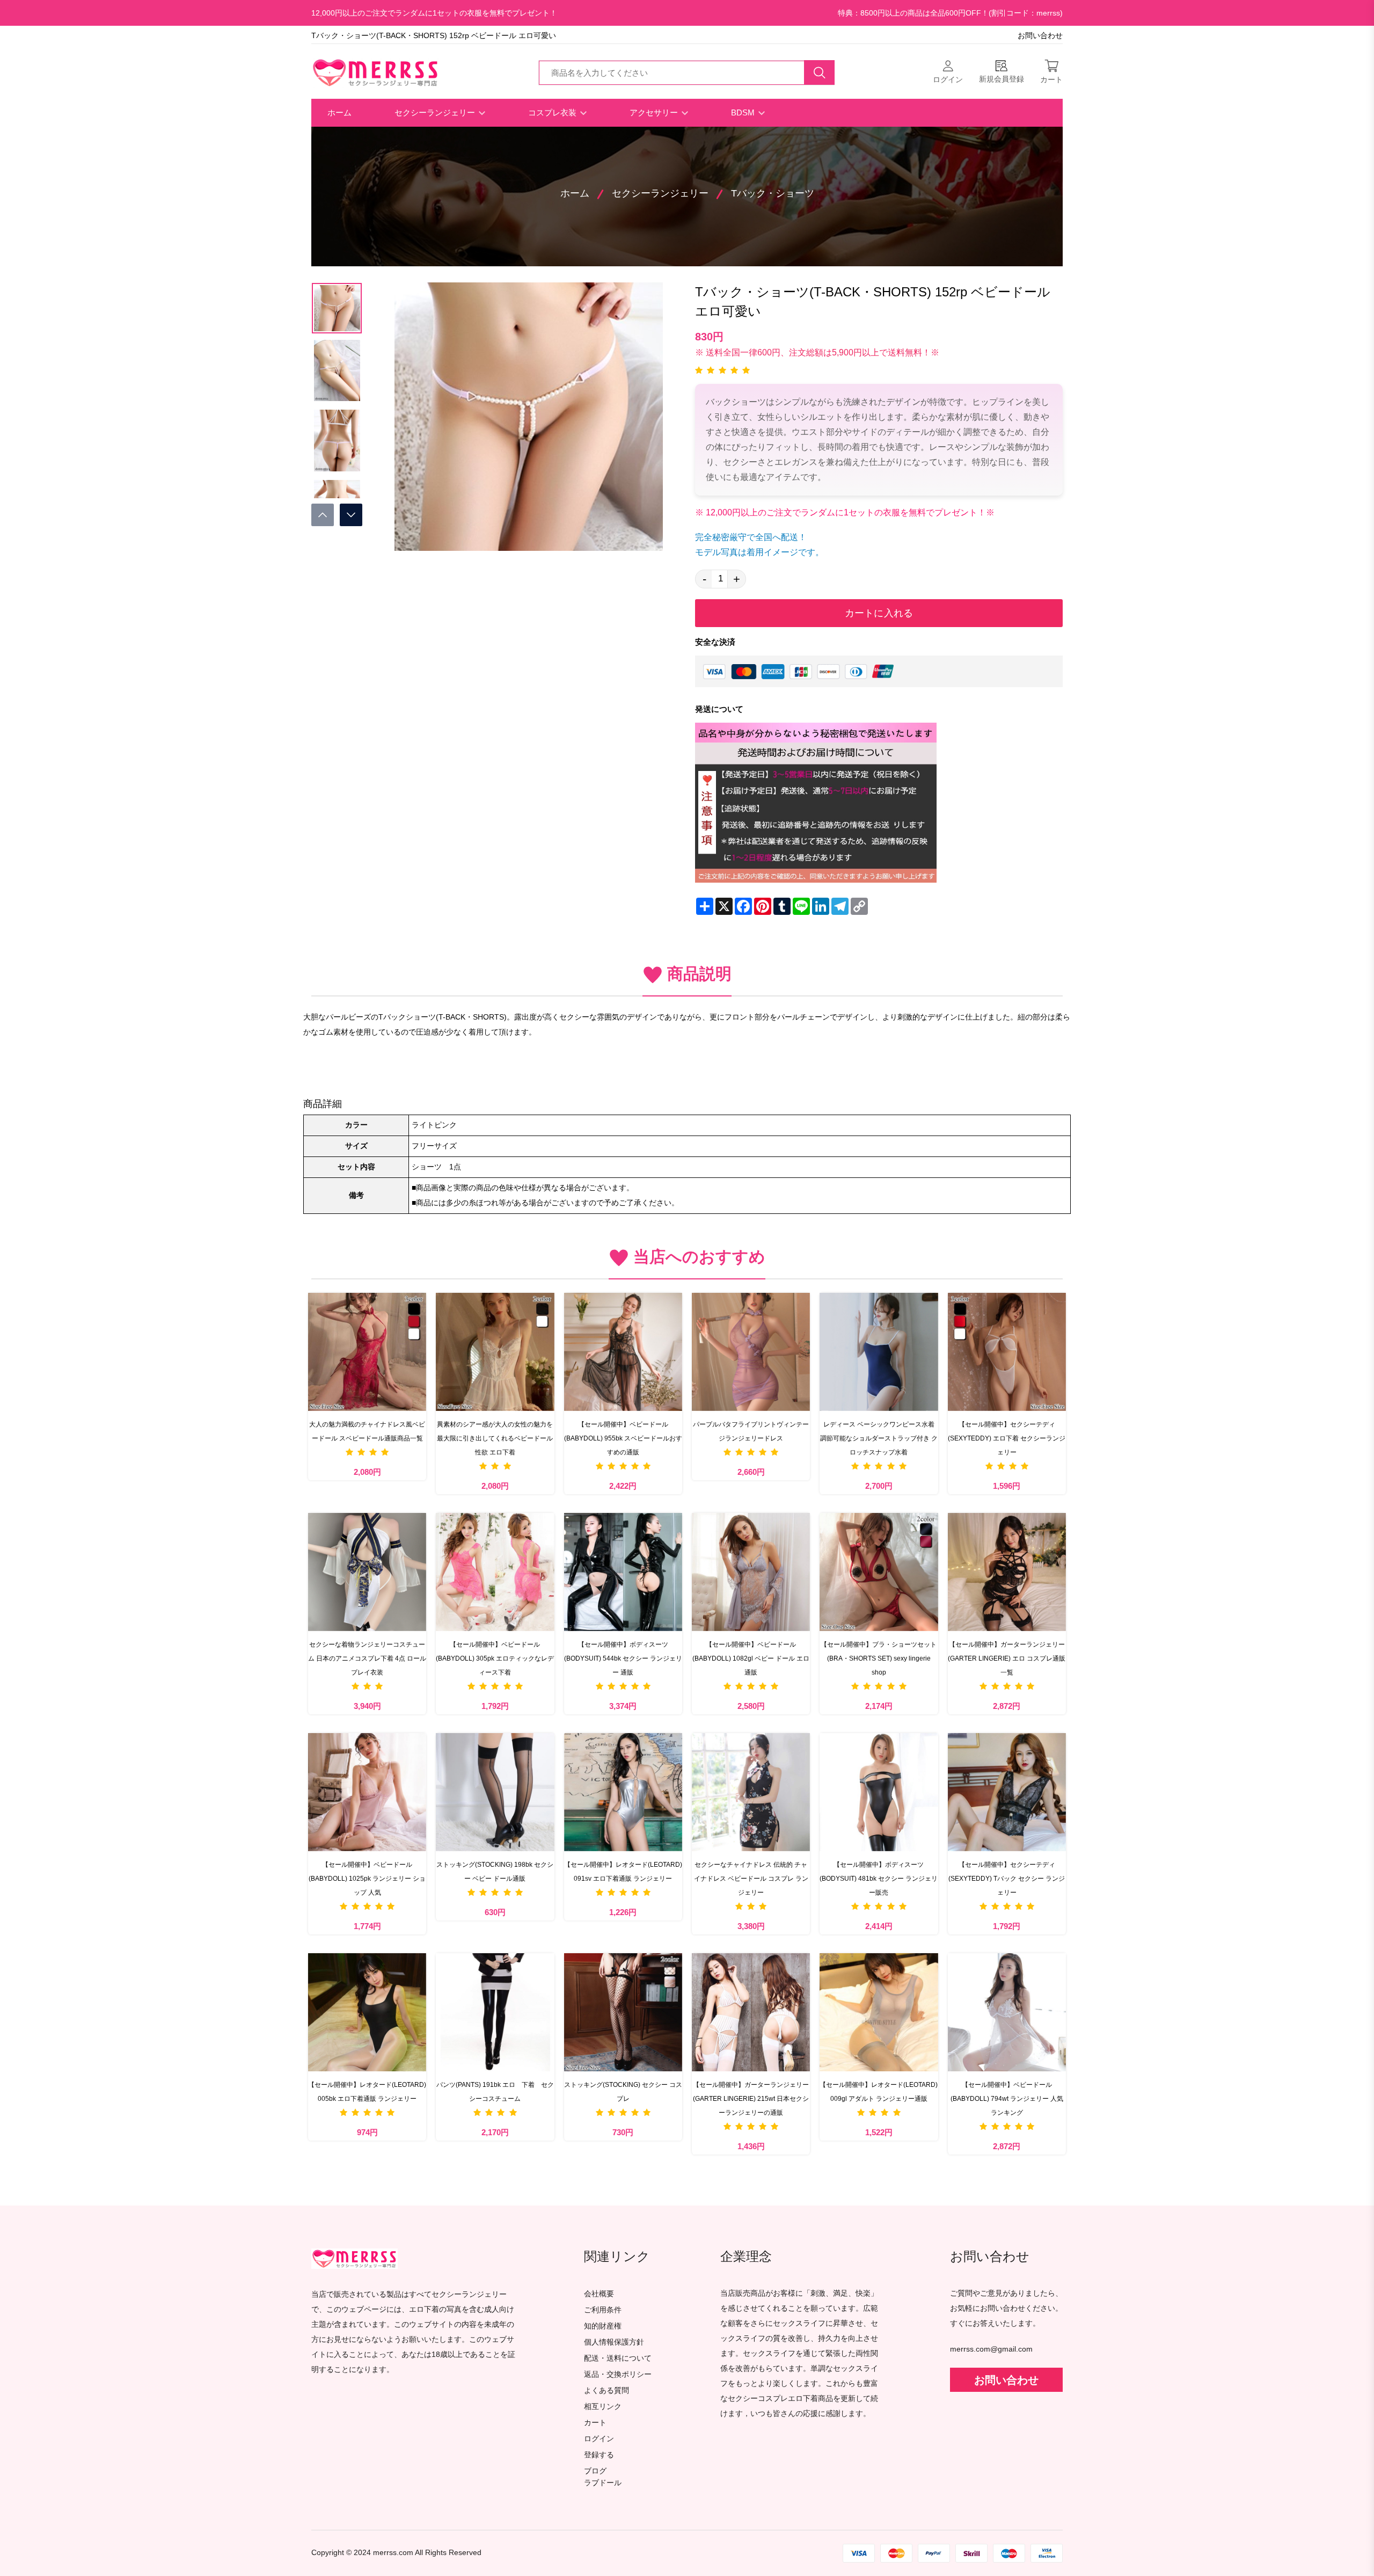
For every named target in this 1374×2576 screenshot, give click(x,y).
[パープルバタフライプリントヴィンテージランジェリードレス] (751, 1352)
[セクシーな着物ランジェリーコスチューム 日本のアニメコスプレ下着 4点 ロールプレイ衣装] (367, 1572)
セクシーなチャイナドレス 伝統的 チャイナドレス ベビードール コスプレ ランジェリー (751, 1879)
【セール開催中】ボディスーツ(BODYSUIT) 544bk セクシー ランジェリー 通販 (623, 1658)
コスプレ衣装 (553, 112)
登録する (599, 2455)
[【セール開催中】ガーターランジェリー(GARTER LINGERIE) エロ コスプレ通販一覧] (1007, 1572)
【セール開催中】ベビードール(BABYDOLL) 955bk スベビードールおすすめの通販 (623, 1438)
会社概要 (599, 2294)
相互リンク (603, 2407)
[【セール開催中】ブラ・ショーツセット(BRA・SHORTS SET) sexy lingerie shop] (879, 1572)
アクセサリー (655, 112)
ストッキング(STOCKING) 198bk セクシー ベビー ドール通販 (495, 1872)
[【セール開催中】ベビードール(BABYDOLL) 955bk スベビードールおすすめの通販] (623, 1352)
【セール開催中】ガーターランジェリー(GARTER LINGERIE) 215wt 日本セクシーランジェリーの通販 (751, 2099)
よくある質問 (606, 2391)
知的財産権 (603, 2326)
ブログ (595, 2471)
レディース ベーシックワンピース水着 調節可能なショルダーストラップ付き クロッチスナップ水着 (879, 1438)
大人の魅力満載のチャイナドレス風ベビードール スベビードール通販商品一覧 (367, 1431)
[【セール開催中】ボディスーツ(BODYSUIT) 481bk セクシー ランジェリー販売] (879, 1792)
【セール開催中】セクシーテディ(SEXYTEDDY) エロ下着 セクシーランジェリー (1007, 1438)
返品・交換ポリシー (618, 2374)
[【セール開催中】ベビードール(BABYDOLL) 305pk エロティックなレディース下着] (495, 1572)
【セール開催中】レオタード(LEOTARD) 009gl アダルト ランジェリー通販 (879, 2092)
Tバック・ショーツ (773, 193)
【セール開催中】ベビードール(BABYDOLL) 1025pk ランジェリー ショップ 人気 (367, 1879)
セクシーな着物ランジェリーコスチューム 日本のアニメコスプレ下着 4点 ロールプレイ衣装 (367, 1658)
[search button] (820, 72)
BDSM (744, 112)
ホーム (339, 112)
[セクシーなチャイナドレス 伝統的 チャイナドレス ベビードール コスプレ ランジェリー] (751, 1792)
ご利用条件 (603, 2310)
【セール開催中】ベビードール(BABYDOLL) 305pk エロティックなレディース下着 (495, 1658)
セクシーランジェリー (436, 112)
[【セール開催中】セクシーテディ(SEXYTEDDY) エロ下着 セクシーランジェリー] (1007, 1352)
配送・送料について (618, 2358)
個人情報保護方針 (614, 2342)
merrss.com (393, 2553)
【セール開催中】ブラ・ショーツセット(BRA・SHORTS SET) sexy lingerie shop (879, 1658)
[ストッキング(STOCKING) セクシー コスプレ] (623, 2012)
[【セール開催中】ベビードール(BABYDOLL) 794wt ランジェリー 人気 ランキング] (1007, 2012)
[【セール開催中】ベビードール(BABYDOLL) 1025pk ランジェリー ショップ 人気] (367, 1792)
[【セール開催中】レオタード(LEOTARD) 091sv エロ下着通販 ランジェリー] (623, 1792)
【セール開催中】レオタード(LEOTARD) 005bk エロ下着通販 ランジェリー (367, 2092)
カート (595, 2423)
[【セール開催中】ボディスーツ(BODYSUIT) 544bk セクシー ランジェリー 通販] (623, 1572)
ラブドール (603, 2483)
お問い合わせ (1040, 36)
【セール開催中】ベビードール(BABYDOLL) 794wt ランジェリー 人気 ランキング (1007, 2099)
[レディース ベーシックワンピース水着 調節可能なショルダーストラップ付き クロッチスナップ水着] (879, 1352)
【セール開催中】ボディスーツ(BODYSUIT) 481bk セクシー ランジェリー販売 (879, 1879)
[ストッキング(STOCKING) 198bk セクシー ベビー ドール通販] (495, 1792)
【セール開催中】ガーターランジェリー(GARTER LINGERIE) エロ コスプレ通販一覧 (1007, 1658)
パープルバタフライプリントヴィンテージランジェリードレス (751, 1431)
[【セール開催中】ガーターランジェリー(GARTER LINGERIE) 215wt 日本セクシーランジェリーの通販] (751, 2012)
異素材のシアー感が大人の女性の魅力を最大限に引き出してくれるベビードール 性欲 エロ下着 (495, 1438)
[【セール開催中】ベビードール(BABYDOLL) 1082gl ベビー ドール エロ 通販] (751, 1572)
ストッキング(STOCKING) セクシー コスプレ (623, 2092)
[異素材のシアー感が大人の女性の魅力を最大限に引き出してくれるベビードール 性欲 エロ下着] (495, 1352)
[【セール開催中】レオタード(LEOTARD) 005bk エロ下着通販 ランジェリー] (367, 2012)
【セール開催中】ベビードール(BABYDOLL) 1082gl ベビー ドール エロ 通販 (751, 1658)
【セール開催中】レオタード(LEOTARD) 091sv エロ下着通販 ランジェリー (623, 1872)
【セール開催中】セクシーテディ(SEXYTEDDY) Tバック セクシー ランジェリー (1007, 1879)
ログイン (599, 2439)
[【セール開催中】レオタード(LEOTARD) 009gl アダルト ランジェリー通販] (879, 2012)
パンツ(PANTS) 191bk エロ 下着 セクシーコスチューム (495, 2092)
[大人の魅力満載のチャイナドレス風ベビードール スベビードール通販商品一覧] (367, 1352)
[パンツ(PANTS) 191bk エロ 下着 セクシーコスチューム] (495, 2012)
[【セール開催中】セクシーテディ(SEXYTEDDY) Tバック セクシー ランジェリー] (1007, 1792)
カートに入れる (879, 613)
